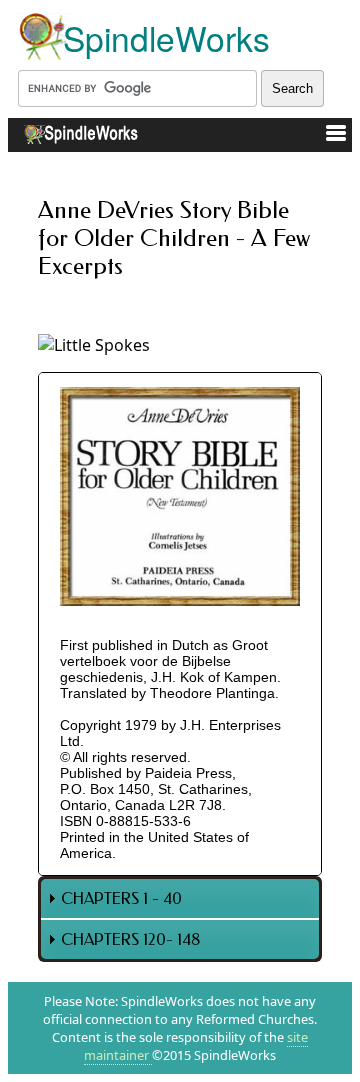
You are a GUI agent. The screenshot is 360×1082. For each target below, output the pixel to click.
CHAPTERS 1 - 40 (121, 898)
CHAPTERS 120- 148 (130, 939)
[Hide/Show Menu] (328, 136)
